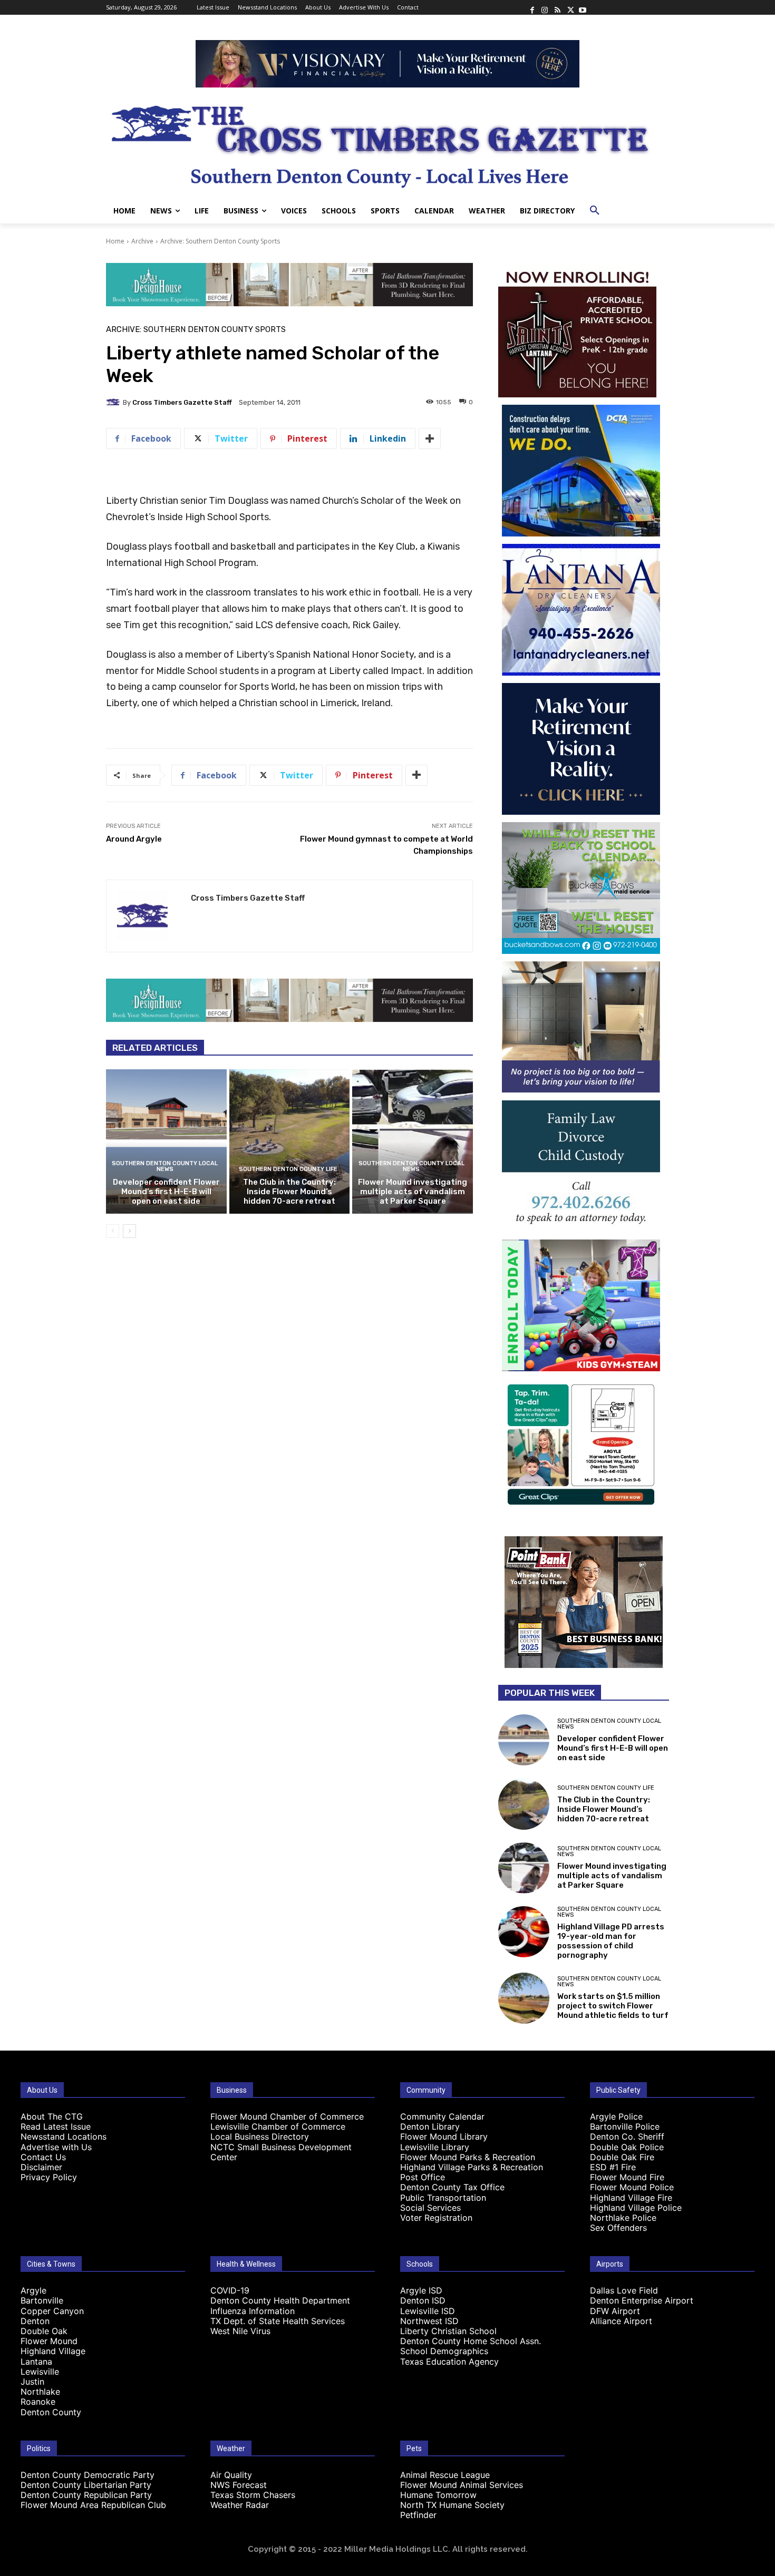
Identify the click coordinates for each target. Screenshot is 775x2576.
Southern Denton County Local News (165, 1166)
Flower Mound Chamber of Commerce (287, 2116)
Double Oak (44, 2331)
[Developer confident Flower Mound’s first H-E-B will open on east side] (166, 1141)
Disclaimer (41, 2167)
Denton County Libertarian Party (86, 2485)
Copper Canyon (52, 2311)
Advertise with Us (56, 2147)
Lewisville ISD (428, 2311)
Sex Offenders (618, 2228)
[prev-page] (113, 1231)
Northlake (40, 2392)
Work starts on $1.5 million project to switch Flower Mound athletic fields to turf (613, 2006)
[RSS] (557, 7)
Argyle (33, 2290)
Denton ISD (423, 2300)
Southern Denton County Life (288, 1169)
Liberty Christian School (448, 2331)
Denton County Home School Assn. (471, 2341)
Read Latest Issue (56, 2126)
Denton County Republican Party (86, 2495)
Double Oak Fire (622, 2157)
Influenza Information (253, 2311)
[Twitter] (570, 7)
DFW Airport (615, 2311)
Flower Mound (49, 2341)
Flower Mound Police (632, 2187)
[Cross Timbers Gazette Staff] (114, 402)
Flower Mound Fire (627, 2177)
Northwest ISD (429, 2321)
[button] (595, 211)
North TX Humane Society (452, 2505)
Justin (32, 2382)
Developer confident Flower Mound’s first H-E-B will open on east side (166, 1192)
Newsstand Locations (64, 2136)
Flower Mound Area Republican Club (93, 2505)
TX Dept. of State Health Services (278, 2321)
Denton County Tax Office (452, 2187)
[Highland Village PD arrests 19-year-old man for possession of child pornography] (524, 1932)
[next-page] (129, 1231)
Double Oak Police (627, 2147)
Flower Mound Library (444, 2136)
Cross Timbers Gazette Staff (182, 402)
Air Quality (231, 2475)
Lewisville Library (435, 2147)
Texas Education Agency (449, 2362)
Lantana (36, 2362)
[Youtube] (583, 7)
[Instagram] (545, 7)
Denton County (51, 2412)
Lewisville (40, 2372)
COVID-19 (230, 2290)
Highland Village (53, 2351)
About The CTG (52, 2116)
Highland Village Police (636, 2208)
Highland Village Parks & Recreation (472, 2167)
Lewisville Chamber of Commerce (278, 2126)
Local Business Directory (260, 2136)
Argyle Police (616, 2116)
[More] (430, 438)
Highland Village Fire (631, 2198)
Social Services (430, 2208)
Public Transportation (443, 2198)
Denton (35, 2321)
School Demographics (444, 2351)
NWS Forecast (239, 2485)
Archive (142, 241)
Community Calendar (442, 2116)
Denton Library (430, 2126)
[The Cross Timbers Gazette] (387, 143)
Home (115, 241)
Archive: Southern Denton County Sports (220, 241)
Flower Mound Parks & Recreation (468, 2157)
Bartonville (42, 2300)
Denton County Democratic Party (88, 2475)
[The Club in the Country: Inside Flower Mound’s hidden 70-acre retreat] (290, 1141)
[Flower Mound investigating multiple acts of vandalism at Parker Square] (413, 1141)
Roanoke (38, 2402)
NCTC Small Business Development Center (281, 2152)
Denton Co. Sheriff (627, 2136)
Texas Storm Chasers (253, 2495)
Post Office (423, 2177)
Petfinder (418, 2515)
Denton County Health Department (280, 2300)
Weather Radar (240, 2505)
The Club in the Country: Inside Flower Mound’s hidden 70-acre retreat (289, 1192)
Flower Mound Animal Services (462, 2485)
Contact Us (43, 2157)
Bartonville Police (625, 2126)
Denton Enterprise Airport (642, 2300)
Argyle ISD (421, 2290)
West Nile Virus (240, 2331)
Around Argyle (134, 839)
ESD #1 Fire (613, 2167)
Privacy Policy (49, 2177)
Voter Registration (436, 2218)
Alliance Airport (621, 2321)
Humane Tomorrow (438, 2495)
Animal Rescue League (445, 2475)
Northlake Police (623, 2218)
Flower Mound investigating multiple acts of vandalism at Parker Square (413, 1192)
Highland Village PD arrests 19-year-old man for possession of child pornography (611, 1941)
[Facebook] (532, 7)
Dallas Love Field (624, 2290)
